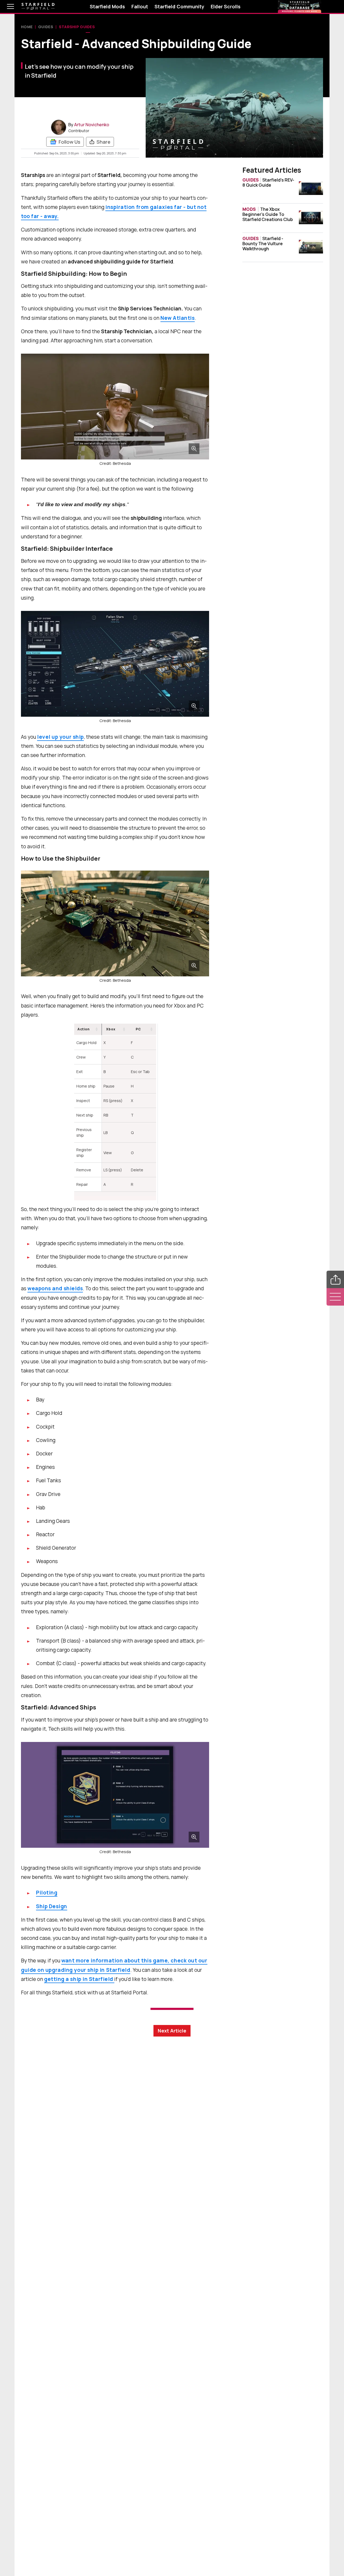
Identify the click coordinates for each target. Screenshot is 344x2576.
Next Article (172, 2031)
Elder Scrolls (226, 6)
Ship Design (52, 1906)
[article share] (335, 1279)
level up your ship (60, 737)
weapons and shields (55, 1288)
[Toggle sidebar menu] (335, 1297)
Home (27, 27)
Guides (46, 27)
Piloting (47, 1893)
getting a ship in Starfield (79, 1979)
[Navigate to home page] (38, 7)
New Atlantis (178, 318)
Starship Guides (77, 27)
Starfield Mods (107, 6)
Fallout (140, 6)
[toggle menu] (6, 6)
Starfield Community (179, 6)
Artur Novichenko (92, 125)
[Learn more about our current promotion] (300, 6)
